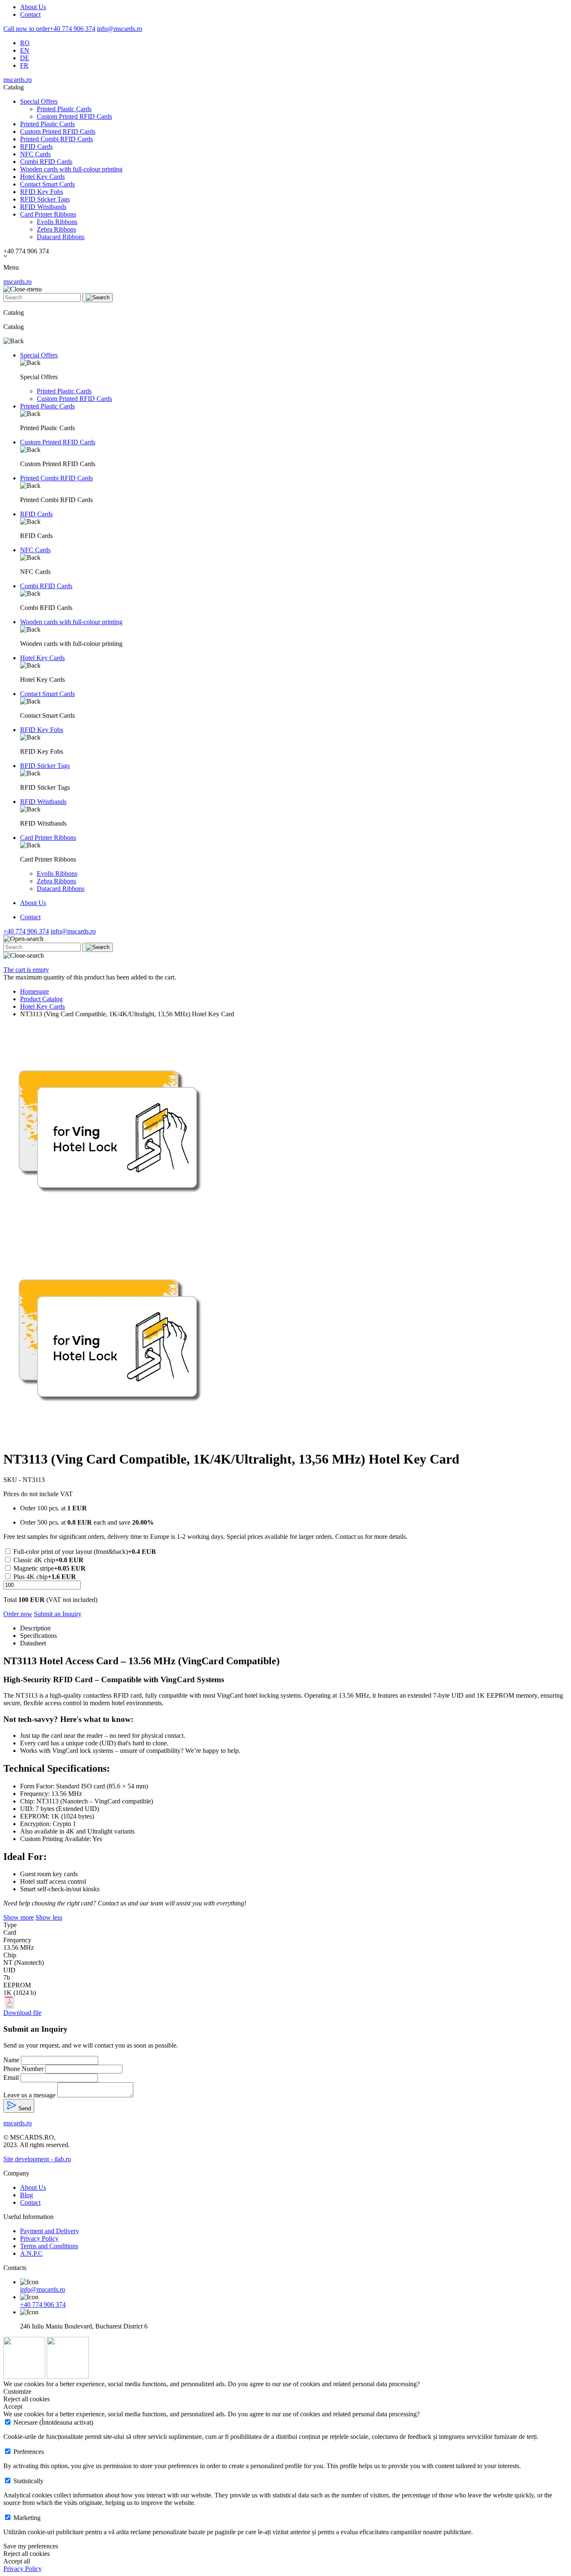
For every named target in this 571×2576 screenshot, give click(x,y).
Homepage (34, 991)
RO (25, 43)
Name (11, 2060)
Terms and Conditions (49, 2246)
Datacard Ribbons (61, 237)
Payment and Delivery (50, 2231)
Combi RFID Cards (46, 162)
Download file (22, 2013)
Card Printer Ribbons (48, 214)
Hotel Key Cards (42, 177)
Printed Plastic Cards (64, 109)
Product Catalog (41, 999)
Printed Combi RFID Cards (56, 139)
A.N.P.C (31, 2253)
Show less (49, 1917)
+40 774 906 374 (49, 29)
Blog (27, 2195)
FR (24, 65)
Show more (19, 1917)
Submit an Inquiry (58, 1614)
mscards (18, 80)
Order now (18, 1614)
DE (25, 58)
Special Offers (39, 101)
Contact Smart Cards (47, 184)
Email (11, 2077)
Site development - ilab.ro (37, 2159)
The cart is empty (26, 970)
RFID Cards (36, 147)
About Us (33, 7)
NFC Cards (35, 154)
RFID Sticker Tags (45, 199)
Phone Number (23, 2069)
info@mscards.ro (120, 29)
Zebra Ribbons (56, 229)
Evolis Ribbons (57, 222)
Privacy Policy (39, 2238)
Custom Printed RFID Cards (74, 116)
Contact (30, 14)
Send (24, 2108)
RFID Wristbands (43, 207)
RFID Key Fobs (42, 192)
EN (25, 50)
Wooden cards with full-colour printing (71, 169)
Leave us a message (29, 2095)
